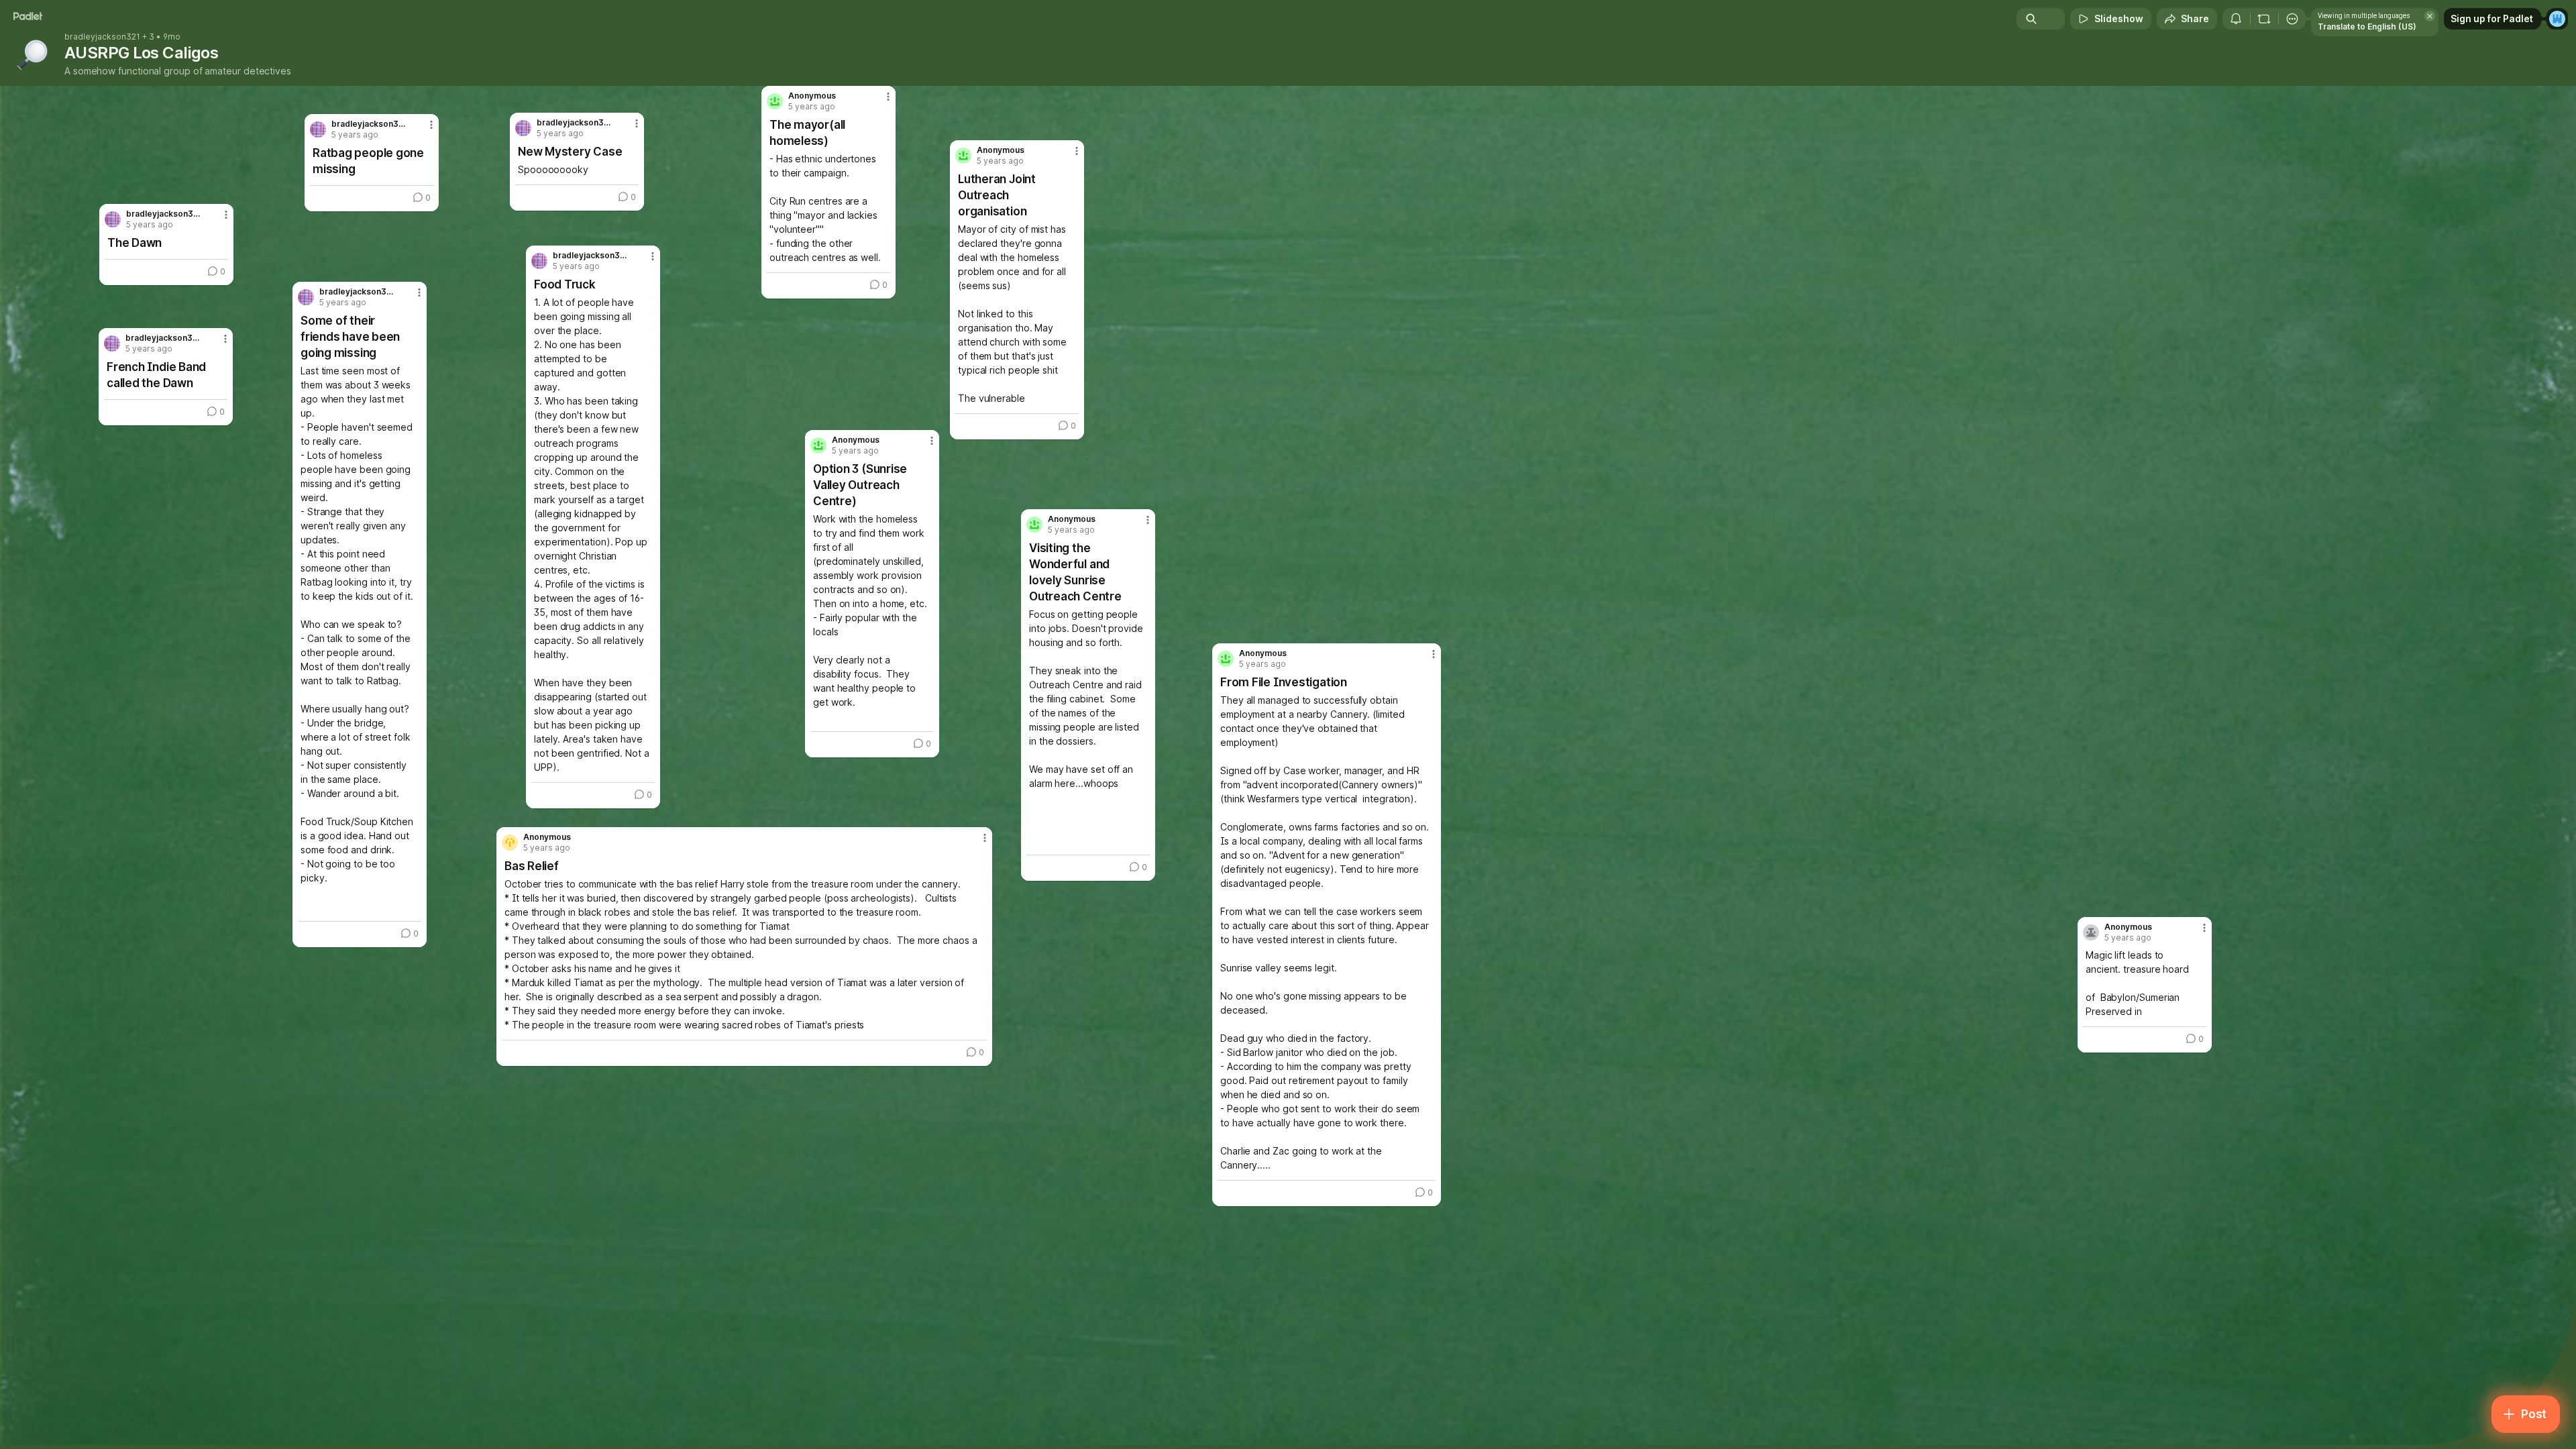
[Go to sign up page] (2557, 19)
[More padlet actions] (2292, 19)
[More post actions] (2204, 928)
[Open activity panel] (2236, 19)
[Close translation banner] (2430, 16)
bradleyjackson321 (102, 37)
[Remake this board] (2264, 19)
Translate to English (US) (2367, 26)
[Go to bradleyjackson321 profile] (539, 261)
